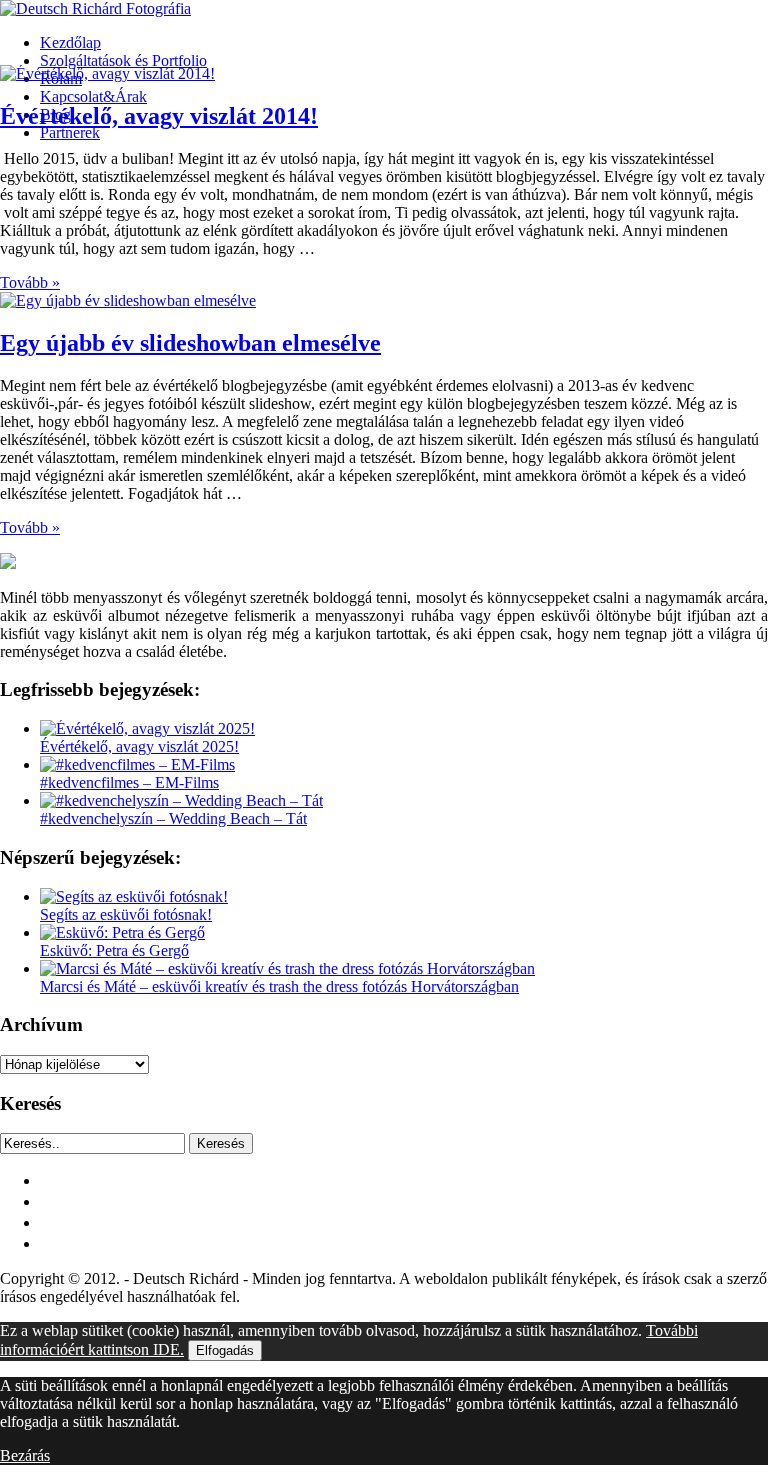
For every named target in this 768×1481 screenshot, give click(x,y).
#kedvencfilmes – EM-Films (129, 782)
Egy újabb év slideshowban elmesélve (190, 343)
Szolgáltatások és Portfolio (123, 60)
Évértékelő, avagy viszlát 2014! (159, 116)
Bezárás (25, 1455)
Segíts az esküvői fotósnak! (126, 914)
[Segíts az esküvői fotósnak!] (134, 896)
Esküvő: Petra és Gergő (114, 950)
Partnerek (70, 132)
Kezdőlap (70, 42)
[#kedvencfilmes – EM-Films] (137, 764)
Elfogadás (225, 1350)
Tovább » (30, 282)
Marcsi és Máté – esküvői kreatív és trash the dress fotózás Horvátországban (279, 986)
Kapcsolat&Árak (93, 96)
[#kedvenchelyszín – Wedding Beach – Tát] (181, 800)
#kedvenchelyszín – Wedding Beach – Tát (173, 818)
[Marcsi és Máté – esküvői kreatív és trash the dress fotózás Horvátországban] (287, 968)
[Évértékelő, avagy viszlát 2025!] (147, 728)
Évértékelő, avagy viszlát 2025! (139, 746)
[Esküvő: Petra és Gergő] (122, 932)
